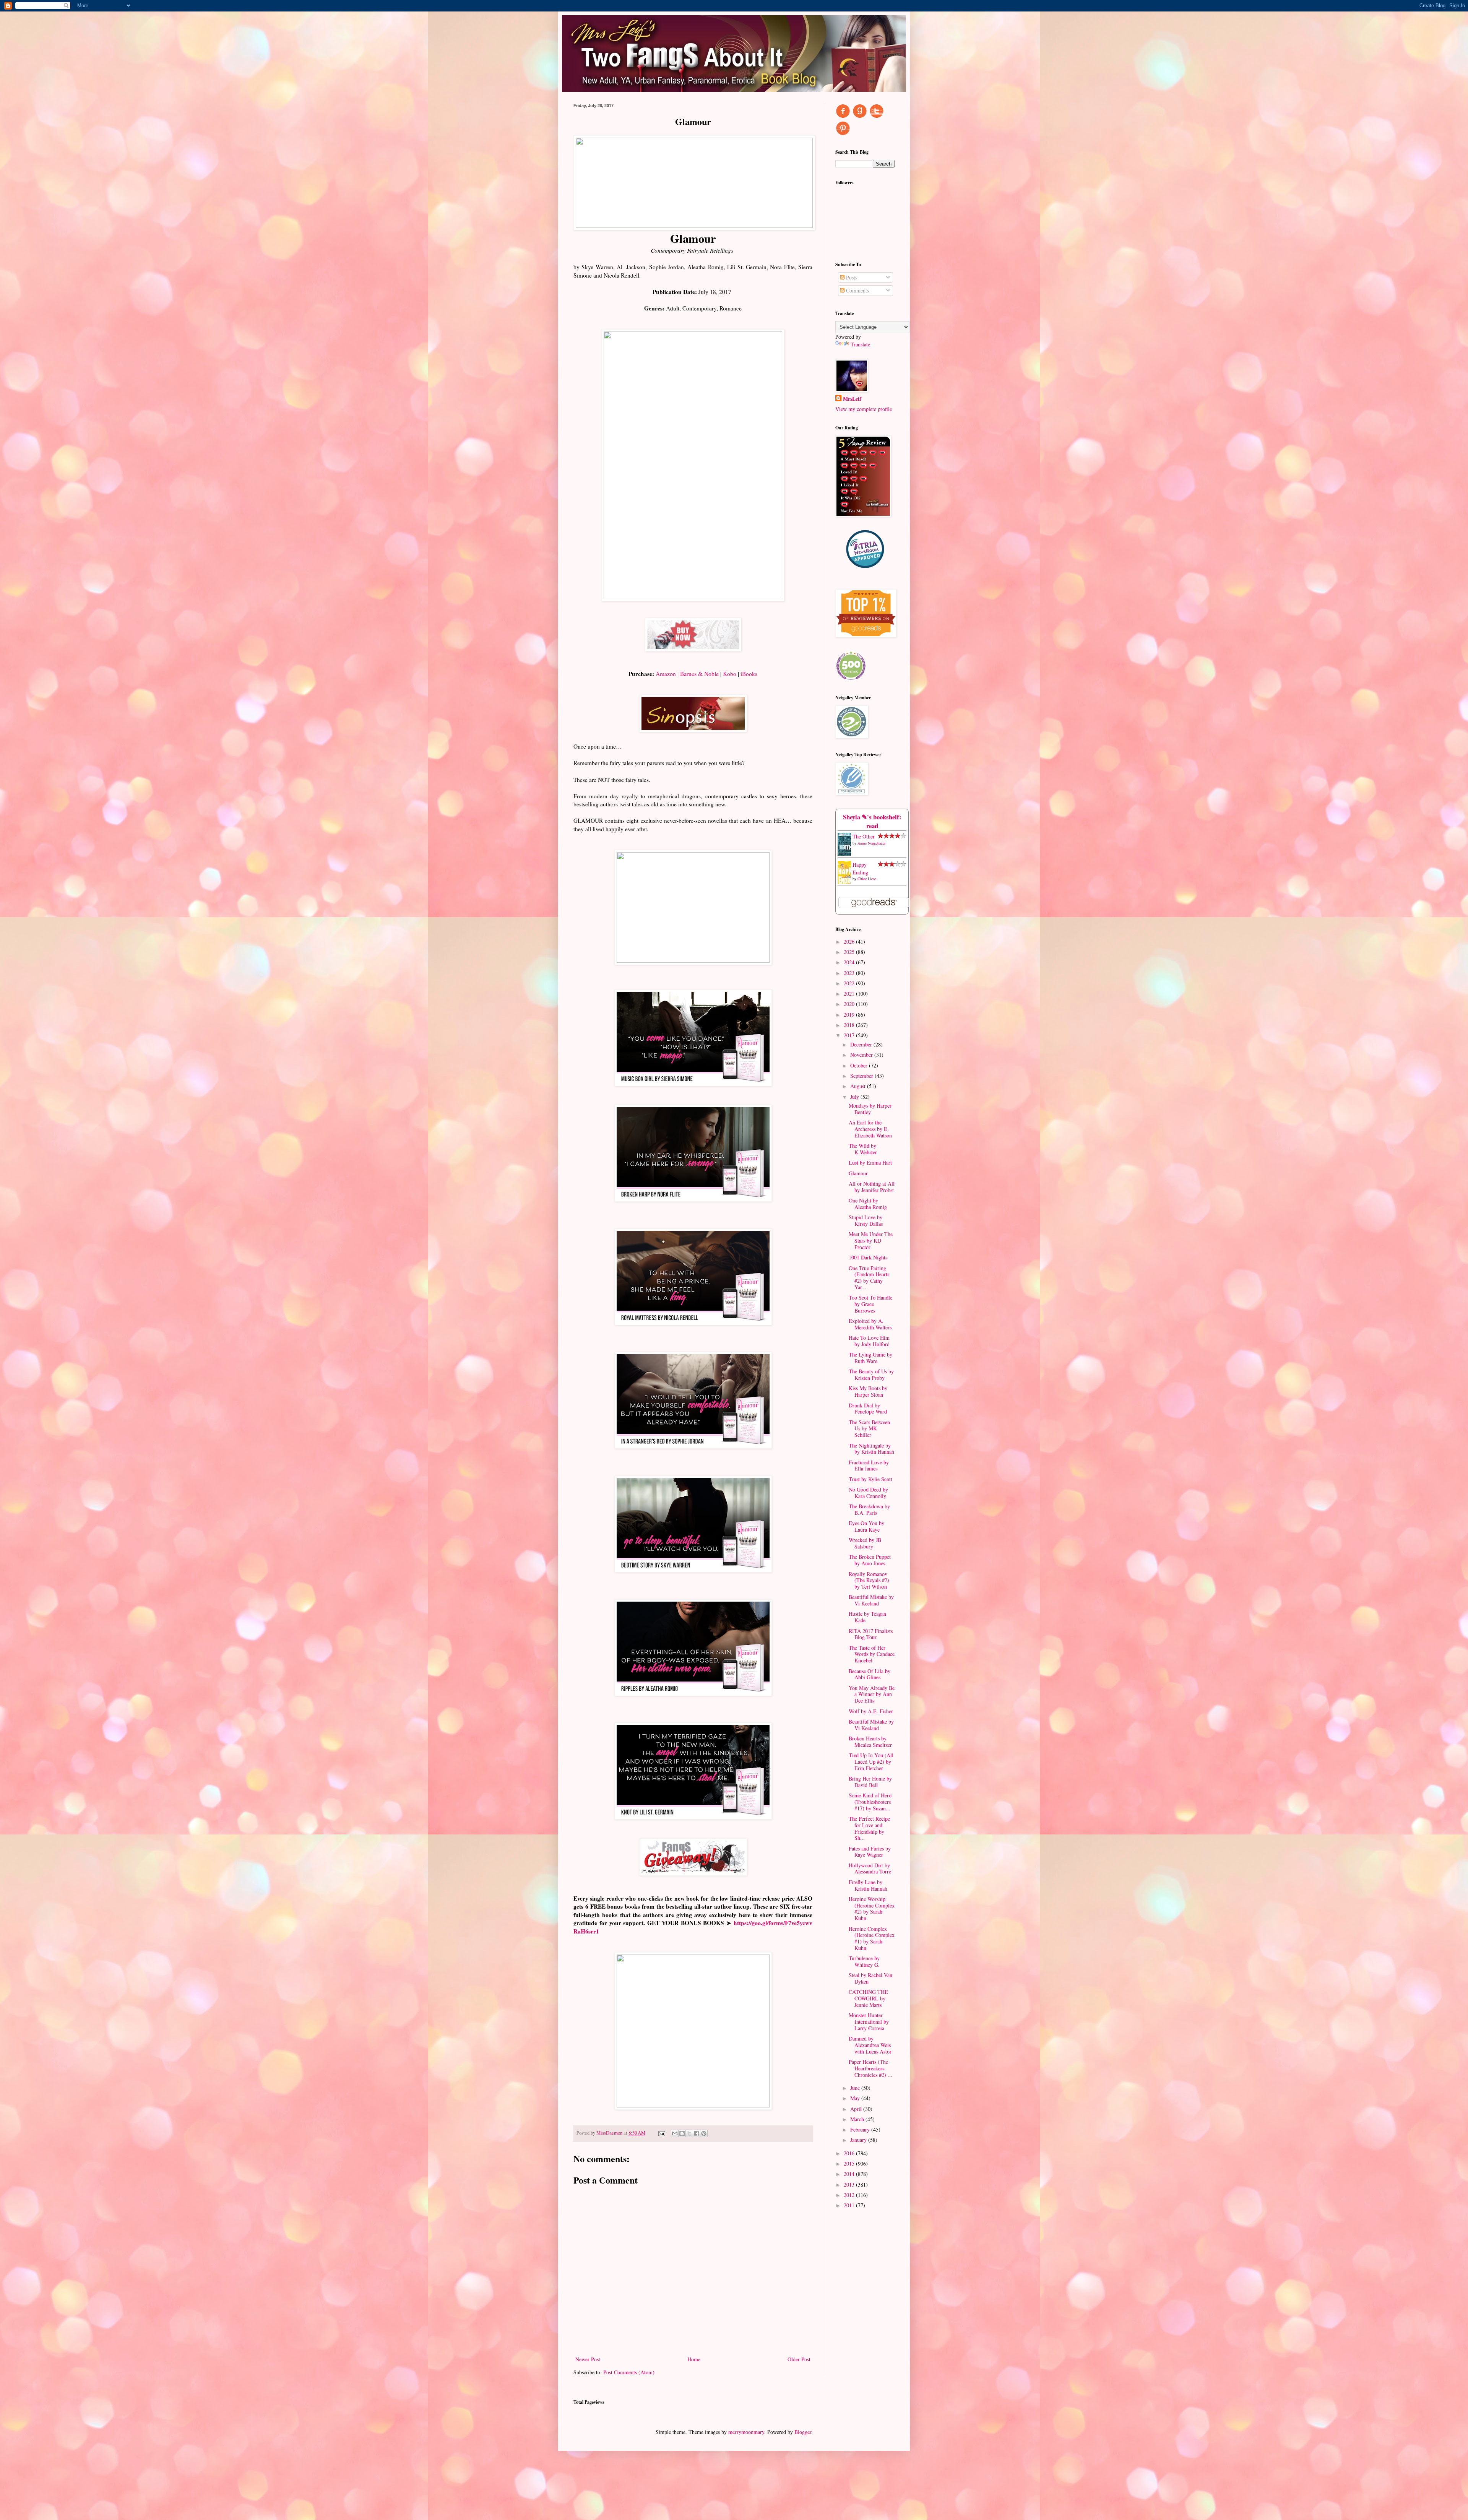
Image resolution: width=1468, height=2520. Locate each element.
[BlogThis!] (682, 2133)
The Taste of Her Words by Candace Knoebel (872, 1654)
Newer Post (588, 2359)
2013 (850, 2184)
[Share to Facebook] (697, 2133)
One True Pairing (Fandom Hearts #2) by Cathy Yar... (869, 1278)
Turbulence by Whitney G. (864, 1961)
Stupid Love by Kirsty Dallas (866, 1220)
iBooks (749, 674)
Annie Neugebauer (871, 843)
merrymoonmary (746, 2432)
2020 (850, 1004)
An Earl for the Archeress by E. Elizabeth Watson (870, 1129)
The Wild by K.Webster (863, 1149)
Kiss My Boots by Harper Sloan (868, 1391)
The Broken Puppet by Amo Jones (870, 1560)
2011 (850, 2205)
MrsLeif (852, 399)
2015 (850, 2163)
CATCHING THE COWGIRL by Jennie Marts (868, 1998)
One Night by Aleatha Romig (868, 1204)
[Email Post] (661, 2133)
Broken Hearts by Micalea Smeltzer (870, 1742)
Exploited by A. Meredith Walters (870, 1324)
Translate (860, 344)
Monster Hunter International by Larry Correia (869, 2022)
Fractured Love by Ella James (869, 1466)
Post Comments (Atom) (629, 2372)
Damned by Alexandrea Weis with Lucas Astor (870, 2045)
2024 (850, 962)
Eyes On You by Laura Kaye (866, 1526)
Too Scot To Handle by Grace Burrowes (870, 1304)
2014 (850, 2174)
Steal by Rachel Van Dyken (870, 1978)
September (862, 1076)
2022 (850, 983)
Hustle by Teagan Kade (867, 1617)
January (859, 2140)
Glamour (858, 1173)
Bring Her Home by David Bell (870, 1782)
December (862, 1044)
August (859, 1086)
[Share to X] (689, 2133)
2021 (850, 994)
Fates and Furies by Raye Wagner (870, 1852)
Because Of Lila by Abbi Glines (870, 1674)
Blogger (803, 2432)
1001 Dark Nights (868, 1257)
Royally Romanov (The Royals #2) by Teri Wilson (869, 1580)
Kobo (730, 674)
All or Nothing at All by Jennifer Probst (872, 1187)
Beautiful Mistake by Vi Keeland (871, 1600)
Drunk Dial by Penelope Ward (868, 1409)
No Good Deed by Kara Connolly (868, 1493)
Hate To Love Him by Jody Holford (869, 1341)
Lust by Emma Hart (870, 1163)
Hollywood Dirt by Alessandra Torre (870, 1868)
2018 (850, 1025)
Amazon (666, 674)
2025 (850, 952)
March (858, 2119)
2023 (850, 973)
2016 (850, 2153)
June (856, 2088)
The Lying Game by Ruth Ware (870, 1358)
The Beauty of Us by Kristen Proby (871, 1375)
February (861, 2129)
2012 (850, 2195)
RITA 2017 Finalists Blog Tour (871, 1634)
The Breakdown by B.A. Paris (869, 1509)
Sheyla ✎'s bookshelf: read (872, 821)
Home (694, 2359)
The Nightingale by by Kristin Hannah (871, 1449)
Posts (851, 277)
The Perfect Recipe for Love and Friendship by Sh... (869, 1828)
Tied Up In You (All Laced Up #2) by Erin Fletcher (871, 1762)
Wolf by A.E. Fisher (871, 1711)
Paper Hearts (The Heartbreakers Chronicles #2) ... (870, 2068)
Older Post (799, 2359)
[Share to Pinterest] (704, 2133)
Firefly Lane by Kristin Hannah (868, 1885)
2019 (850, 1015)
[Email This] (675, 2133)
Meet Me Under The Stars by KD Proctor (871, 1241)
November (862, 1055)
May (856, 2098)
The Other (864, 836)
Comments (857, 290)
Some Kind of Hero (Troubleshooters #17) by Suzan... (870, 1802)
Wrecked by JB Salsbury (865, 1543)
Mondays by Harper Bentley (870, 1109)
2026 (850, 942)
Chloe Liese (867, 879)
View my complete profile (864, 409)
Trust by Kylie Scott (870, 1479)
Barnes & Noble (699, 674)
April (857, 2109)
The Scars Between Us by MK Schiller (869, 1429)
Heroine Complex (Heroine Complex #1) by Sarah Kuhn (872, 1938)
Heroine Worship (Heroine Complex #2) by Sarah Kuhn (872, 1908)
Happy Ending (860, 868)
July (855, 1097)
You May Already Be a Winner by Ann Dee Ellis (872, 1694)
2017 (850, 1035)
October (860, 1065)
